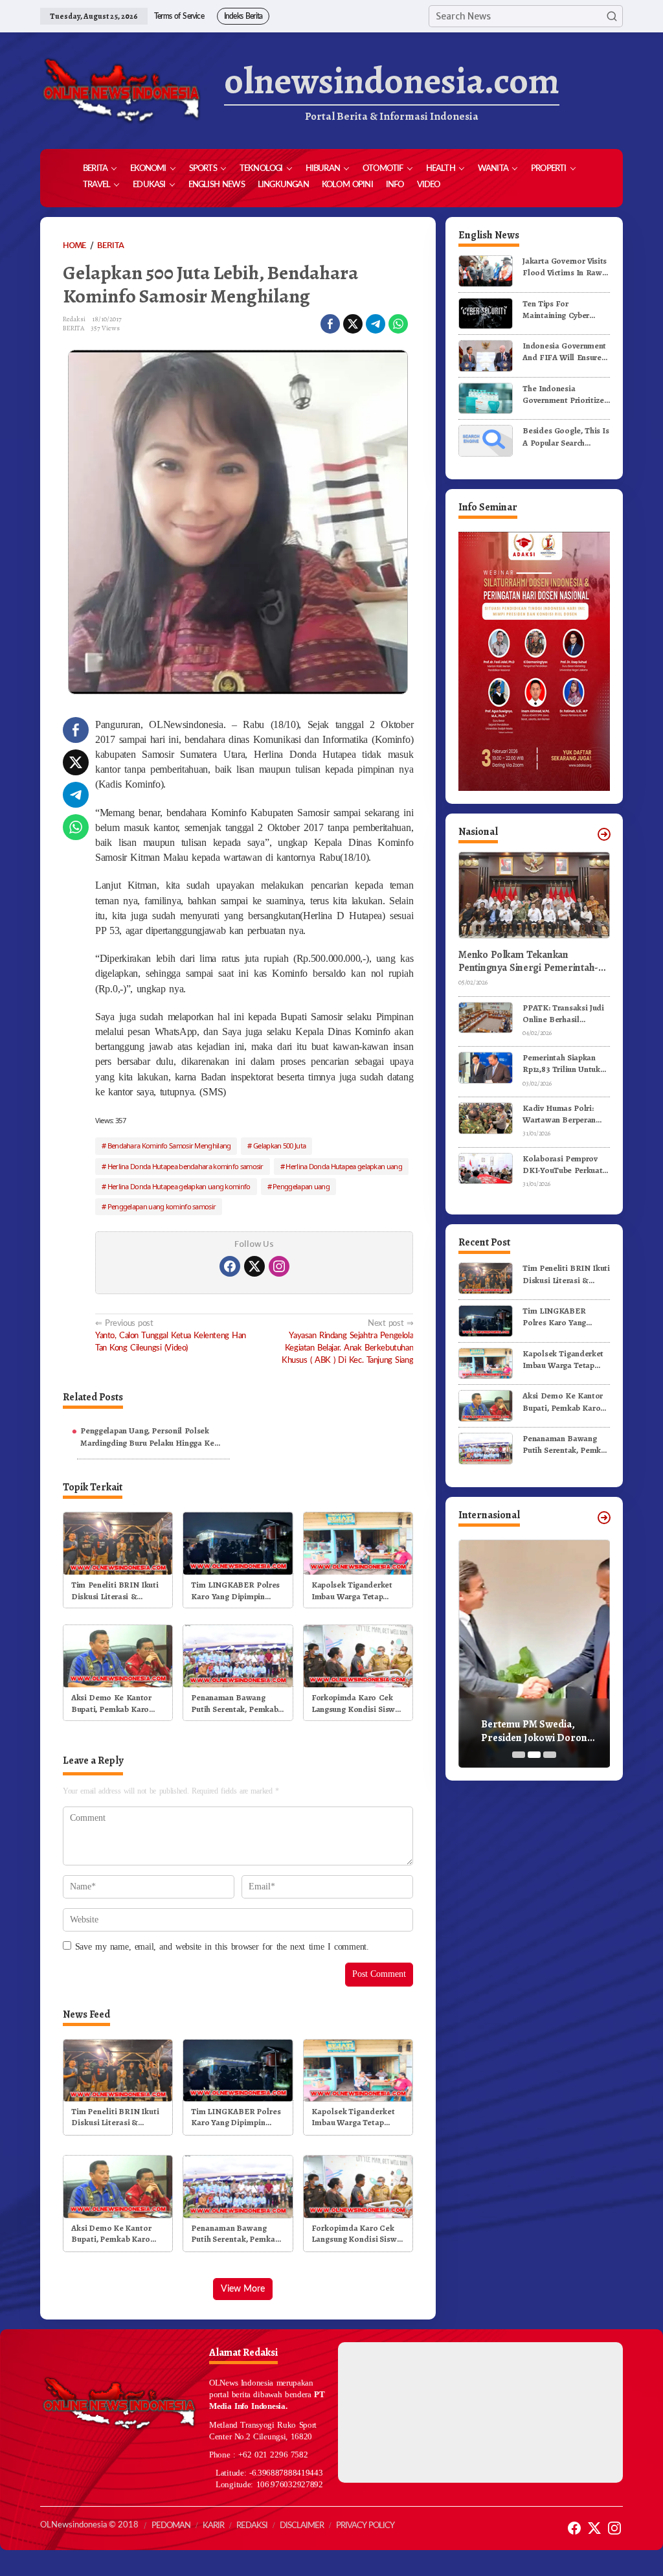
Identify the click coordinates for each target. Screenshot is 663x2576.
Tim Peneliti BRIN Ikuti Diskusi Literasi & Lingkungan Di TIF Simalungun (115, 1591)
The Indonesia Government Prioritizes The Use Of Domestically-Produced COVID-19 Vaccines (566, 394)
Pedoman (171, 2526)
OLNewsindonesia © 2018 (89, 2525)
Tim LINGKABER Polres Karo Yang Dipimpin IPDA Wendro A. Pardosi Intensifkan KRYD (237, 1591)
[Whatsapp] (398, 324)
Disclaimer (302, 2526)
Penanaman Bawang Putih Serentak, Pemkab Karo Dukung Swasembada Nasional (234, 1704)
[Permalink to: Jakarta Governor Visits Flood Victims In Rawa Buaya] (486, 270)
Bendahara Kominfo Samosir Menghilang (169, 1146)
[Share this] (330, 324)
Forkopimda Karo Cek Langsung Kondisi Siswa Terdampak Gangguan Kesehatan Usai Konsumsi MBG (355, 1704)
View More (243, 2289)
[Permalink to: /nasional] (604, 834)
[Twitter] (254, 1266)
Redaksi (252, 2526)
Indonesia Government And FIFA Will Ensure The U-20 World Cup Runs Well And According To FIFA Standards (564, 352)
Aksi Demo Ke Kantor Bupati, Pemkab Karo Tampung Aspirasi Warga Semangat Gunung (117, 1704)
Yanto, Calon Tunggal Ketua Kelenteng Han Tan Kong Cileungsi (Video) (171, 1336)
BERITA (73, 328)
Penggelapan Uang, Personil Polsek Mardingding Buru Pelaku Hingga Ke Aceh (147, 1437)
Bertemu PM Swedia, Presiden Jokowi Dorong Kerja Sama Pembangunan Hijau (540, 1731)
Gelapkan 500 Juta (279, 1146)
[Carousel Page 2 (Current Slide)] (534, 1755)
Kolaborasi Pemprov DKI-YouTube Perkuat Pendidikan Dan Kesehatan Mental (562, 1165)
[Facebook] (230, 1266)
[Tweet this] (353, 324)
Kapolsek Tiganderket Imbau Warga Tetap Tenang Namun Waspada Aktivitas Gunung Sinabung (357, 1591)
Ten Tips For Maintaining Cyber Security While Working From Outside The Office (566, 310)
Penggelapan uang (301, 1186)
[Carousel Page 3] (550, 1755)
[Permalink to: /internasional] (604, 1518)
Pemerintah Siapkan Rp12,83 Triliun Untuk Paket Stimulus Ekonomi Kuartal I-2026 (561, 1064)
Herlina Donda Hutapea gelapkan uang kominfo (179, 1186)
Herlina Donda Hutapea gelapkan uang (344, 1166)
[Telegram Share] (376, 324)
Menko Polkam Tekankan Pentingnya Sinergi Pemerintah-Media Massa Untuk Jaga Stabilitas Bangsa (533, 962)
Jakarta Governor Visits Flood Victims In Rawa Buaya (565, 267)
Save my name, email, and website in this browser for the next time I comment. (222, 1947)
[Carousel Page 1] (519, 1755)
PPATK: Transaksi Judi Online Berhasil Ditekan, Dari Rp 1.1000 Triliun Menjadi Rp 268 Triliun (566, 1014)
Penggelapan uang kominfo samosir (162, 1206)
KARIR (213, 2526)
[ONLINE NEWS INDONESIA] (121, 91)
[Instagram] (279, 1266)
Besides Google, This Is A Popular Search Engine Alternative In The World (566, 437)
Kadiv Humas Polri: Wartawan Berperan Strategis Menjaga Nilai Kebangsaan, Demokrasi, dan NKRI (566, 1114)
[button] (612, 16)
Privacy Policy (365, 2526)
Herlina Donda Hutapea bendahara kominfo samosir (185, 1166)
